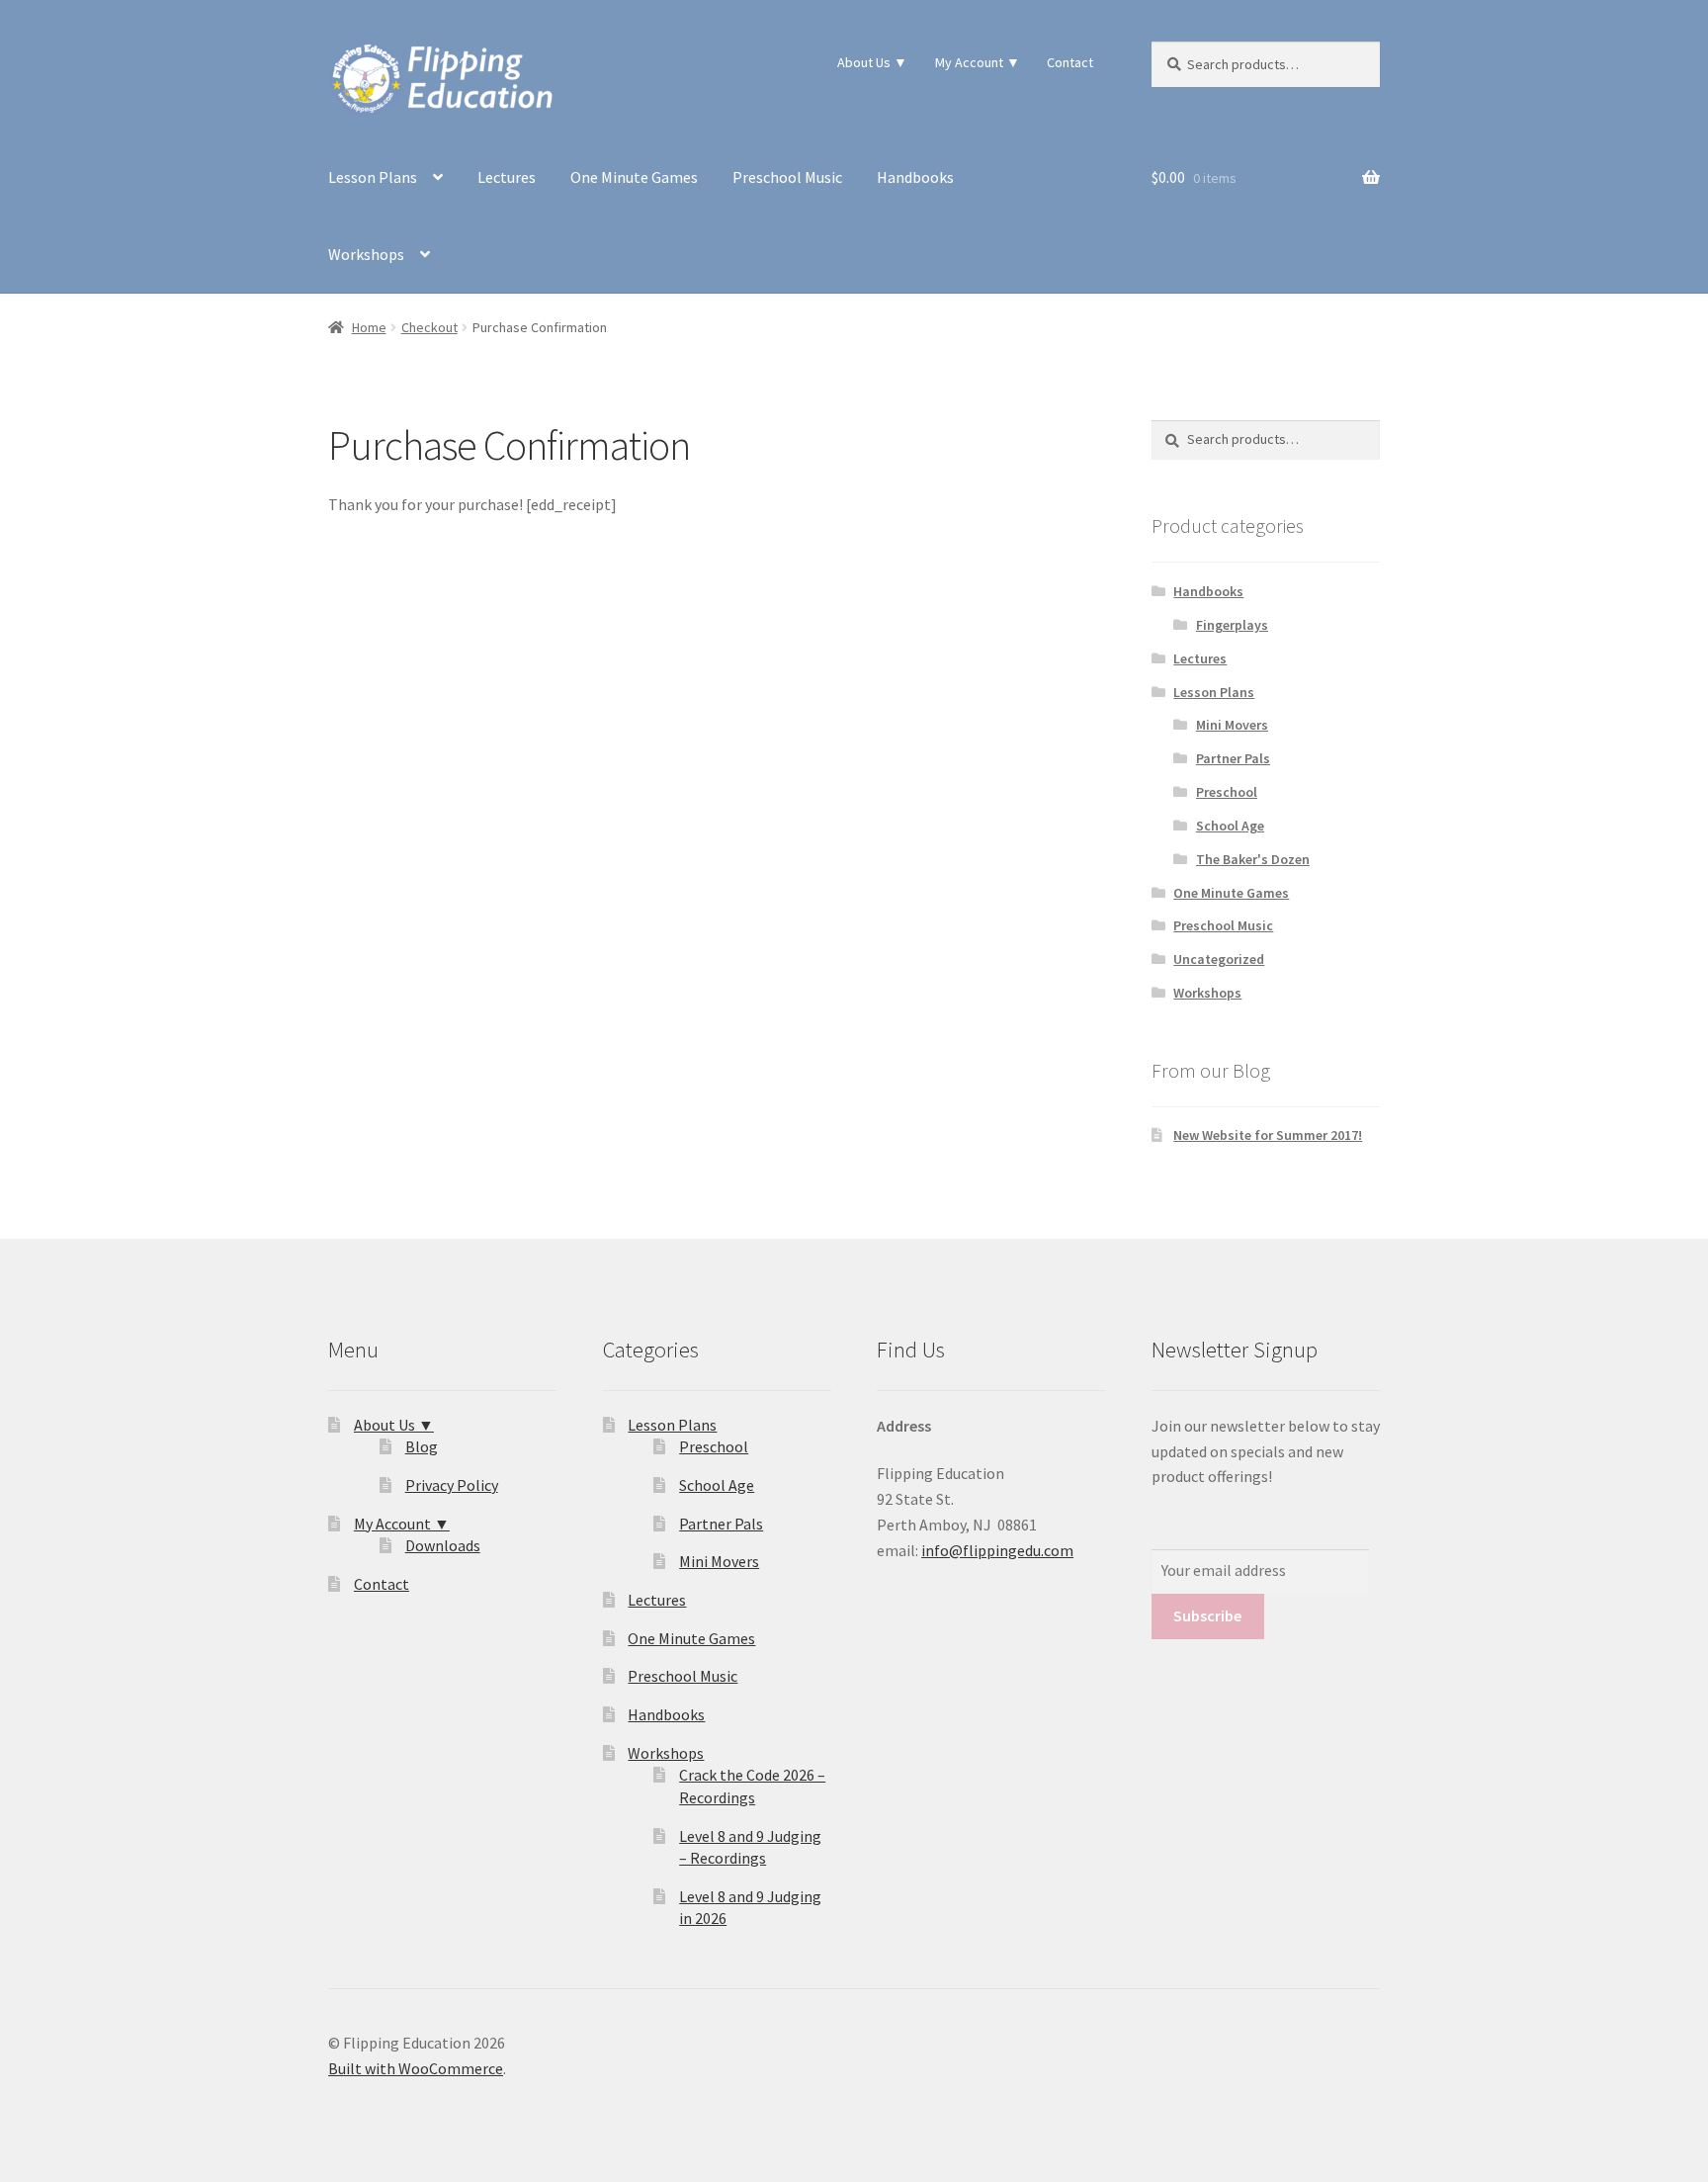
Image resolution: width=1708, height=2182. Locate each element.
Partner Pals (1233, 758)
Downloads (443, 1545)
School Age (1230, 826)
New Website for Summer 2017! (1268, 1135)
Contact (1070, 62)
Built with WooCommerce (416, 2068)
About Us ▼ (872, 62)
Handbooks (915, 177)
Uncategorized (1219, 959)
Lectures (507, 177)
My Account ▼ (978, 62)
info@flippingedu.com (997, 1550)
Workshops (366, 254)
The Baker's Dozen (1253, 859)
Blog (422, 1446)
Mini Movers (1232, 725)
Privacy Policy (452, 1485)
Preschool (1227, 792)
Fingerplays (1232, 625)
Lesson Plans (373, 177)
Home (369, 327)
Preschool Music (787, 177)
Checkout (429, 327)
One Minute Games (634, 177)
